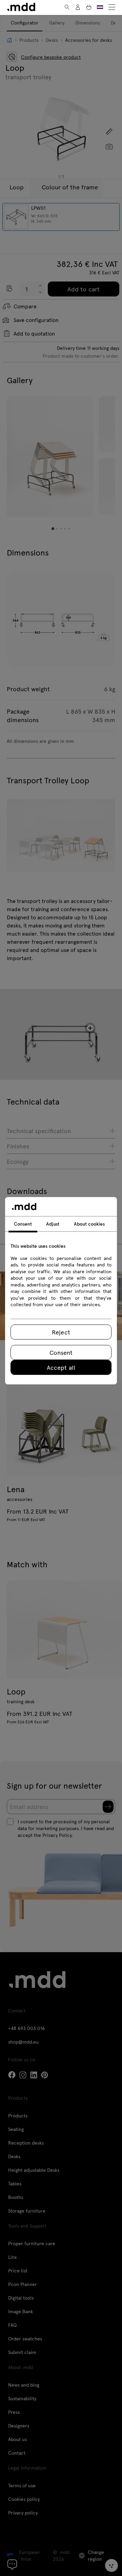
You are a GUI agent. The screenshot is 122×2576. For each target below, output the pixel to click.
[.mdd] (21, 7)
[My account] (78, 7)
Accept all (61, 1367)
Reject (61, 1332)
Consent (61, 1352)
